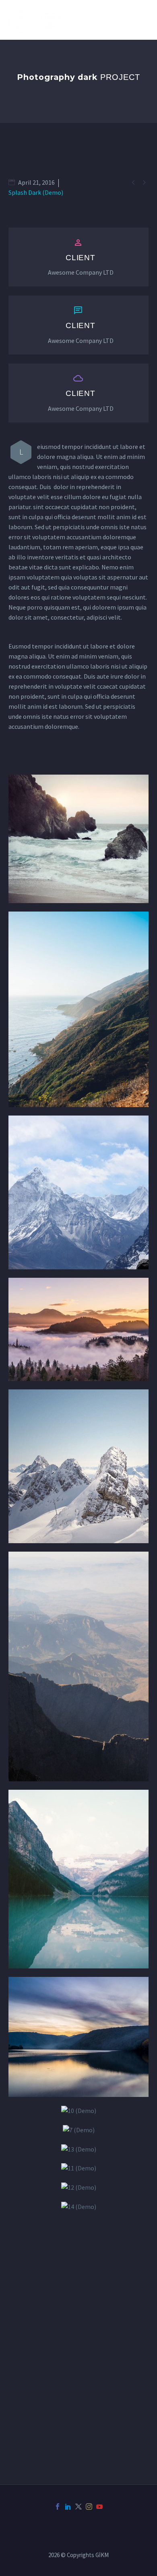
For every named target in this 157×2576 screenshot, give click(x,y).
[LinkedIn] (68, 2507)
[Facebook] (58, 2507)
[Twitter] (78, 2507)
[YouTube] (99, 2507)
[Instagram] (89, 2507)
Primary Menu (141, 20)
